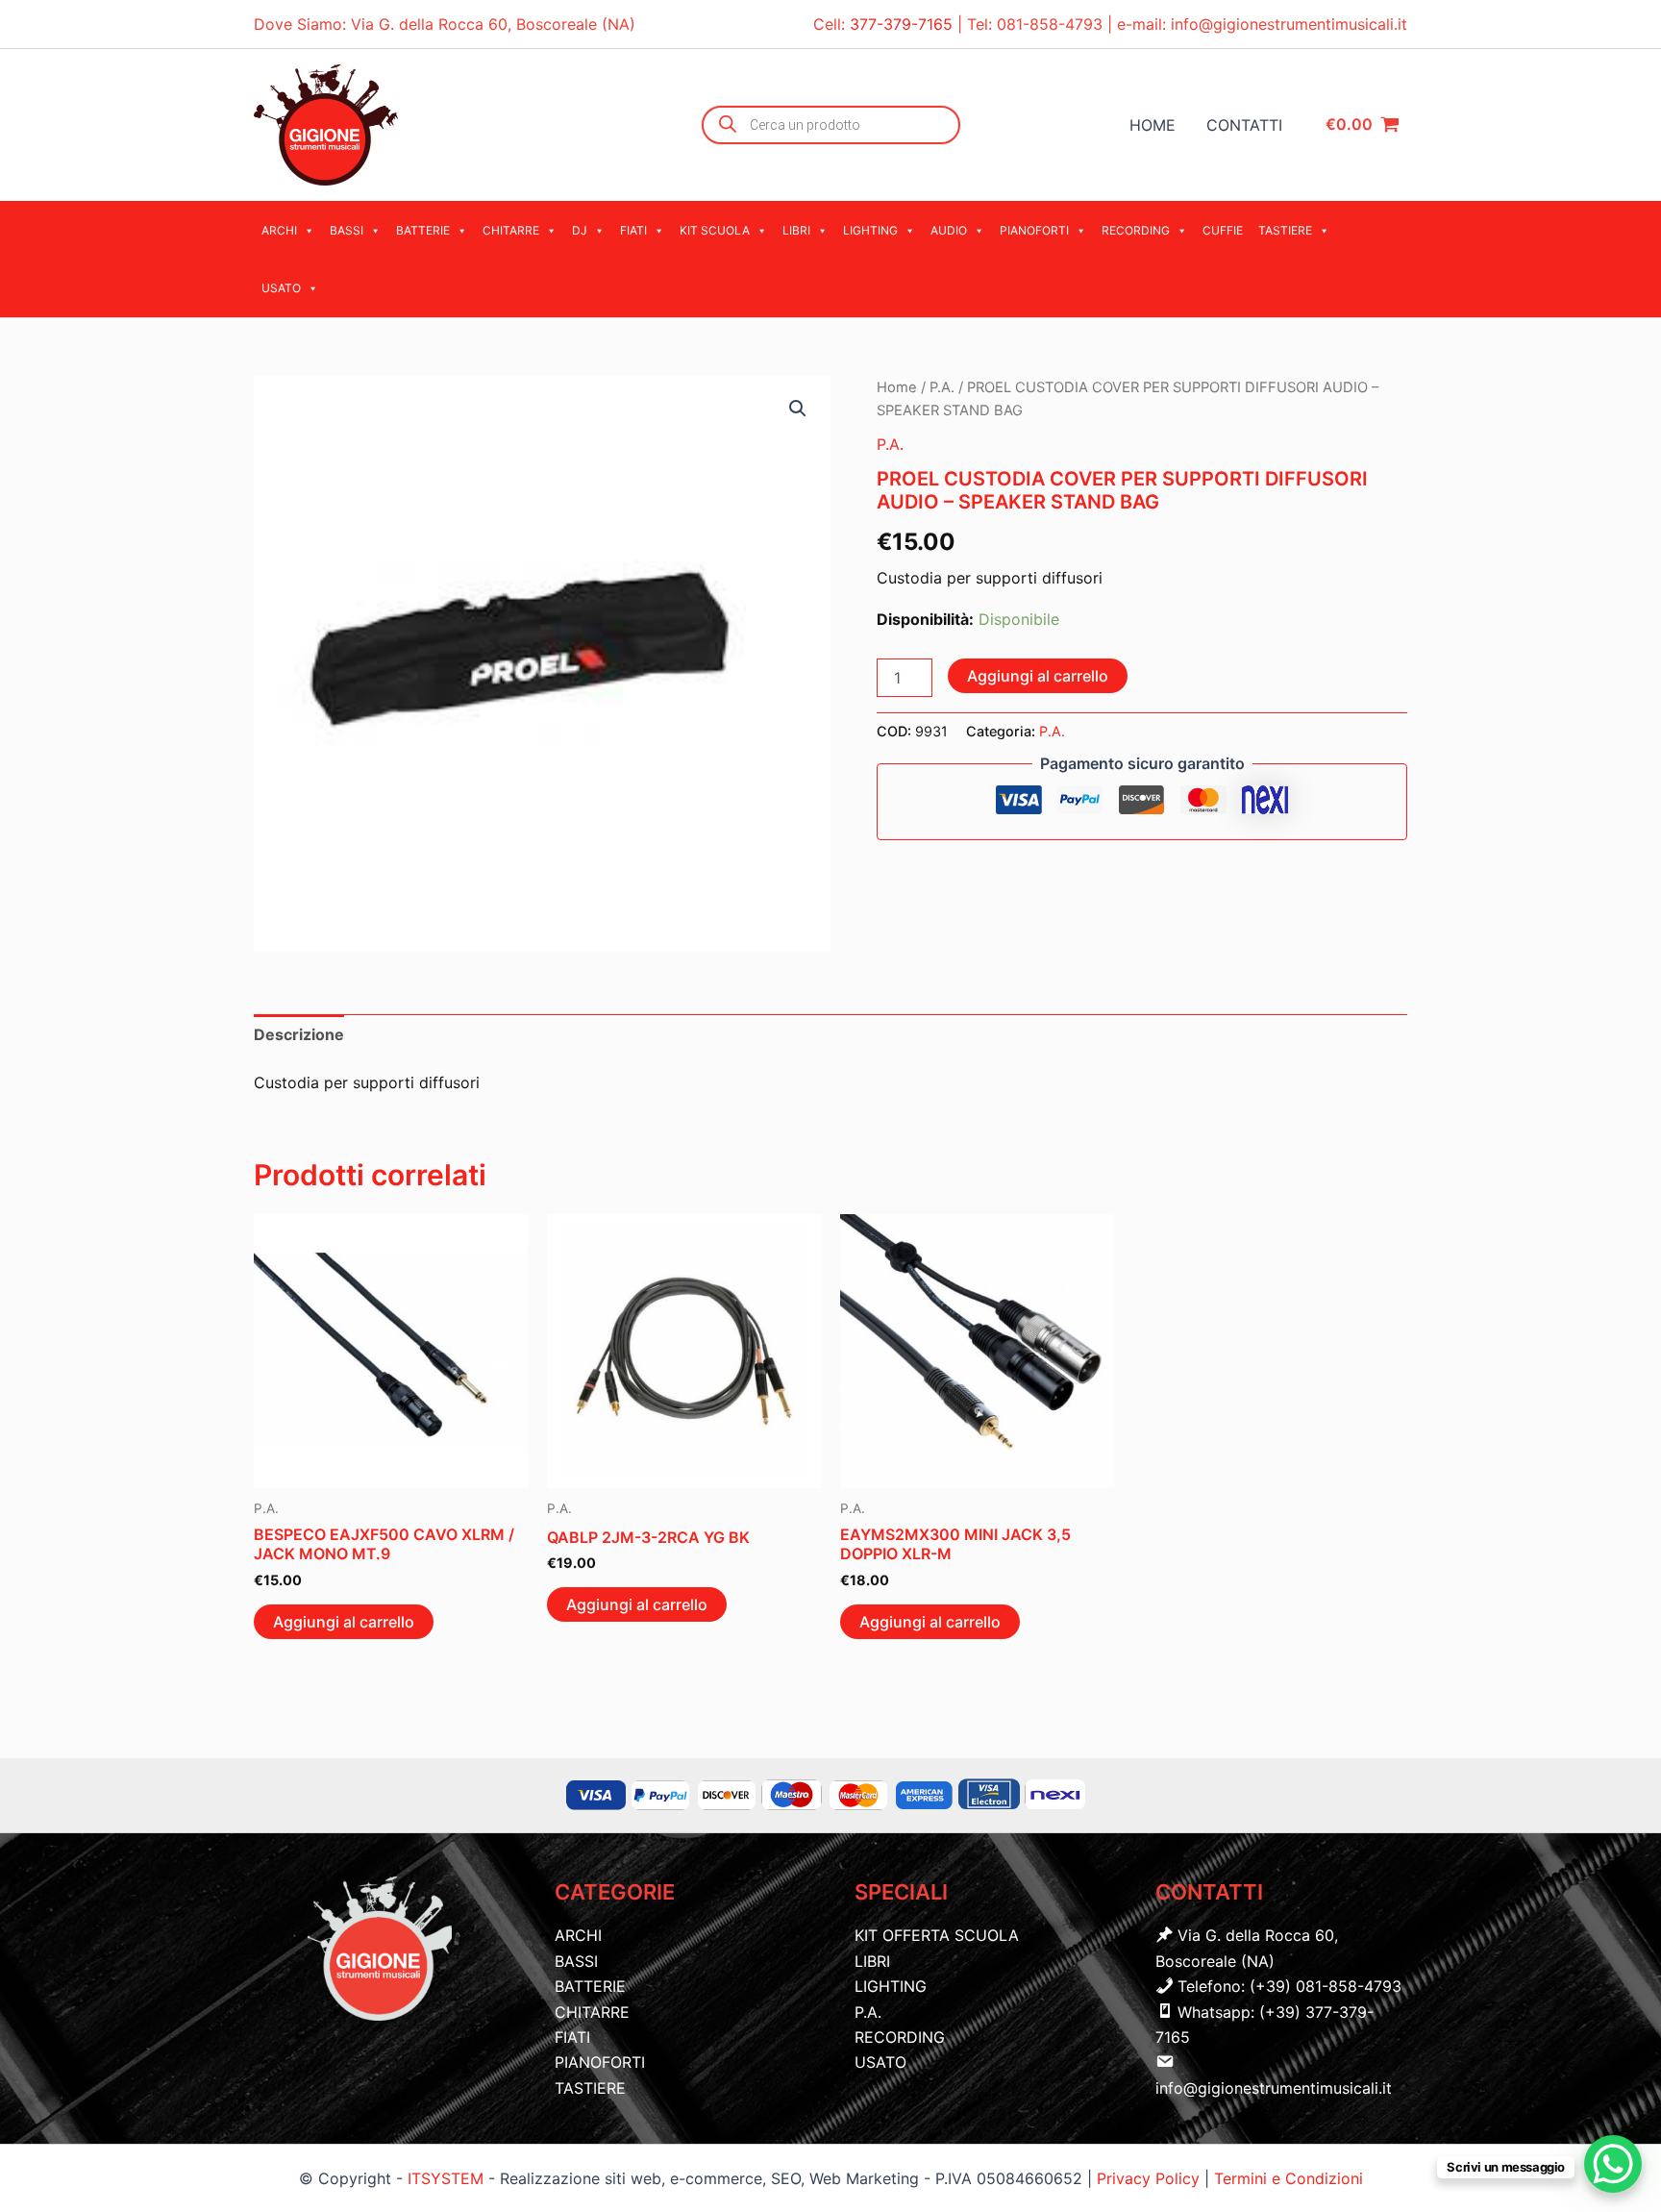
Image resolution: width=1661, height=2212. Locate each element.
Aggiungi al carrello (1038, 676)
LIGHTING (870, 230)
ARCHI (279, 230)
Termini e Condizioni (1289, 2178)
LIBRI (796, 230)
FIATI (633, 230)
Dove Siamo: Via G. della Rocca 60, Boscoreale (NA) (445, 24)
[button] (798, 409)
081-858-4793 (1050, 24)
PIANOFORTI (1034, 230)
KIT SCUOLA (715, 230)
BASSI (347, 230)
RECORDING (1136, 230)
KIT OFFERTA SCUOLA (937, 1935)
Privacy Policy (1151, 2178)
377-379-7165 (904, 24)
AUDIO (949, 230)
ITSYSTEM (446, 2178)
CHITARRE (511, 230)
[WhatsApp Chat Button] (1613, 2164)
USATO (281, 288)
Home (897, 387)
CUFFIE (1223, 230)
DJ (580, 230)
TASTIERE (1285, 230)
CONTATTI (1244, 125)
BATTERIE (423, 230)
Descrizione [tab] (299, 1034)
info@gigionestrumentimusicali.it (1289, 24)
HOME (1153, 125)
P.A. (942, 387)
